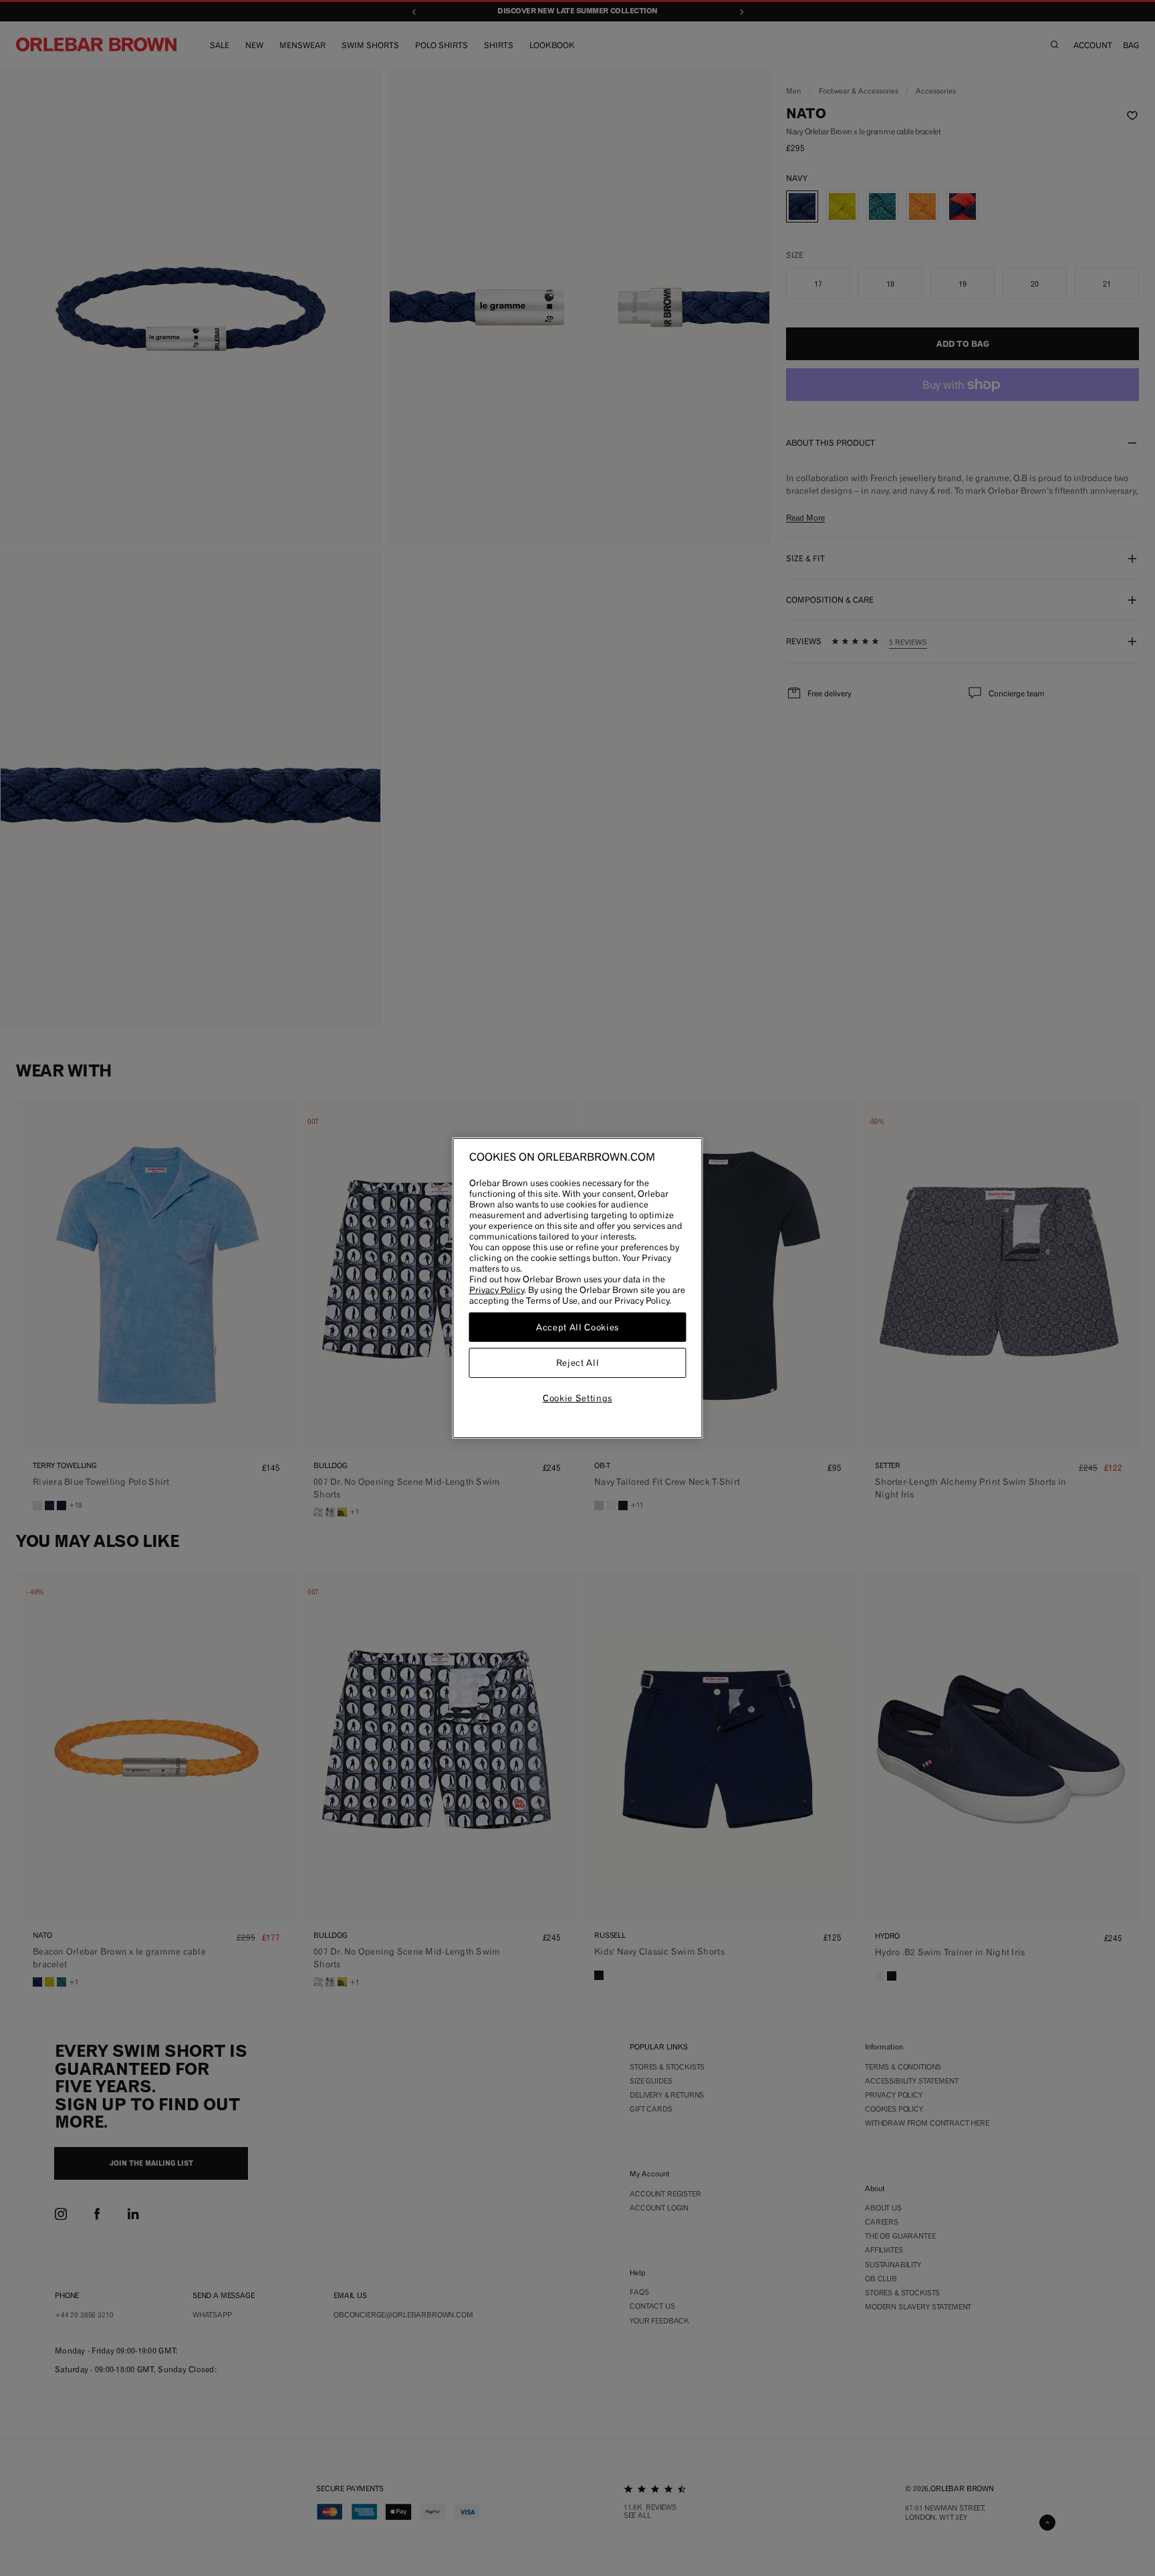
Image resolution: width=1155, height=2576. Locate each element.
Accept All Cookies (577, 1327)
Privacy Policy (497, 1290)
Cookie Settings (577, 1398)
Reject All (578, 1363)
